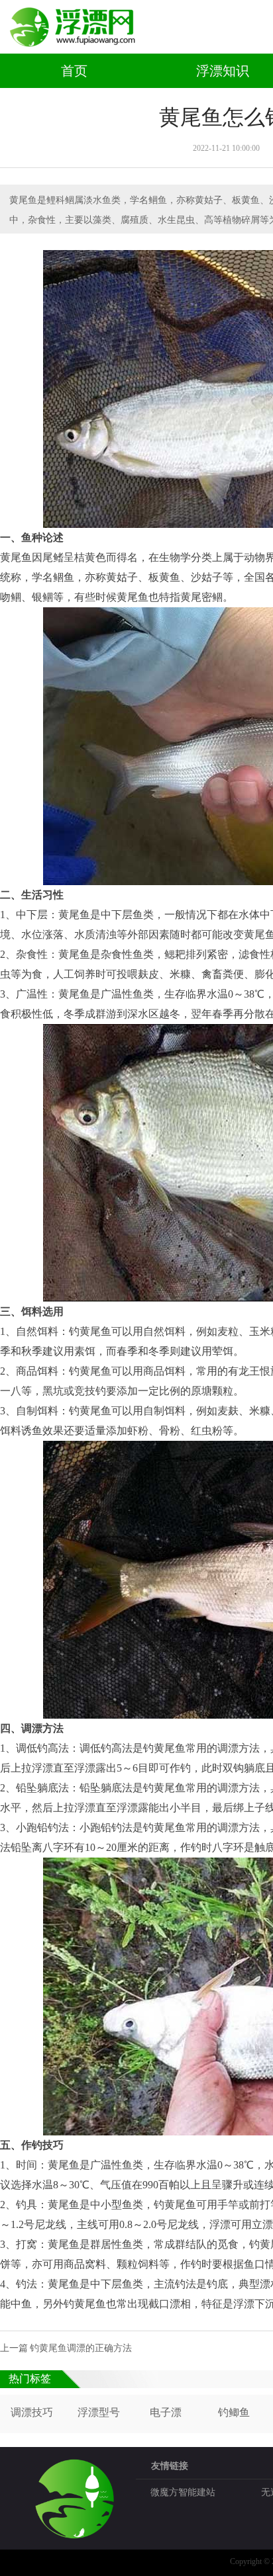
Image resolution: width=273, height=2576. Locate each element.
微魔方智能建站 (183, 2492)
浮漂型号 (99, 2412)
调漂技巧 (32, 2412)
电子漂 (166, 2412)
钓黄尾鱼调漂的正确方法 (81, 2348)
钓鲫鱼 (234, 2412)
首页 (74, 71)
